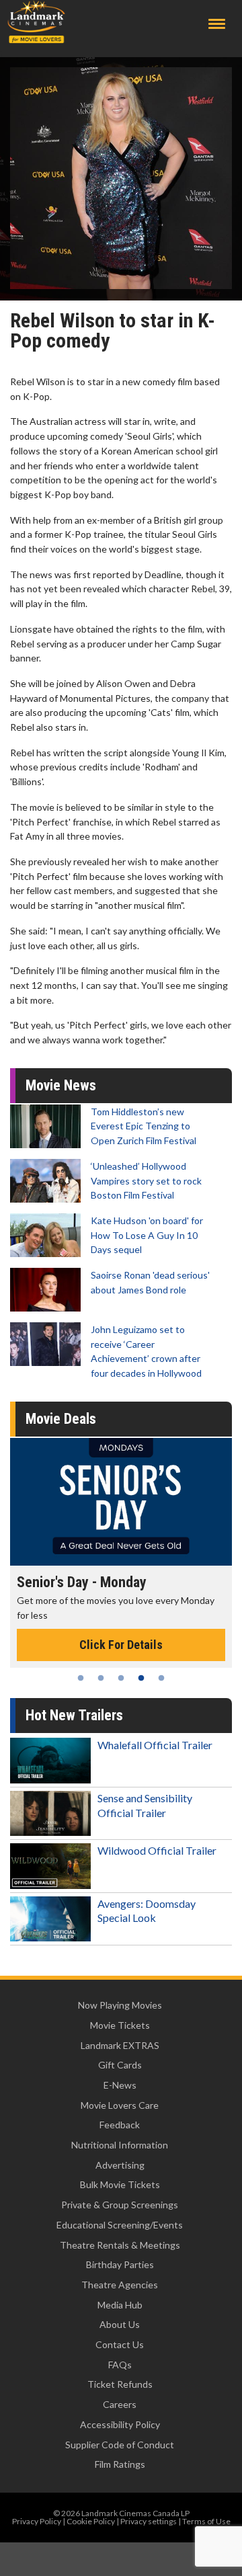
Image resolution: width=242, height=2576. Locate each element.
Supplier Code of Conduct (120, 2445)
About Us (120, 2324)
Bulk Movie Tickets (120, 2184)
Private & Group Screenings (120, 2205)
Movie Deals (61, 1419)
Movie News (61, 1085)
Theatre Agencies (120, 2285)
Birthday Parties (120, 2264)
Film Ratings (120, 2464)
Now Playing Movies (120, 2005)
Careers (120, 2404)
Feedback (120, 2125)
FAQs (120, 2365)
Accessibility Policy (120, 2424)
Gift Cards (120, 2065)
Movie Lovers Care (120, 2105)
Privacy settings (149, 2521)
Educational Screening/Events (120, 2225)
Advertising (120, 2165)
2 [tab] (101, 1678)
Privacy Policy (37, 2521)
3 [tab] (121, 1678)
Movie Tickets (120, 2025)
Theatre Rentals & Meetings (120, 2245)
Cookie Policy (91, 2521)
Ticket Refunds (120, 2384)
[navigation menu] (217, 24)
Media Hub (120, 2305)
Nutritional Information (120, 2145)
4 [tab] (141, 1678)
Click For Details (121, 1645)
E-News (120, 2085)
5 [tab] (161, 1678)
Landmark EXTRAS (120, 2045)
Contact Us (120, 2344)
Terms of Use (206, 2521)
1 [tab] (81, 1678)
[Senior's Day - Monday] (121, 1502)
